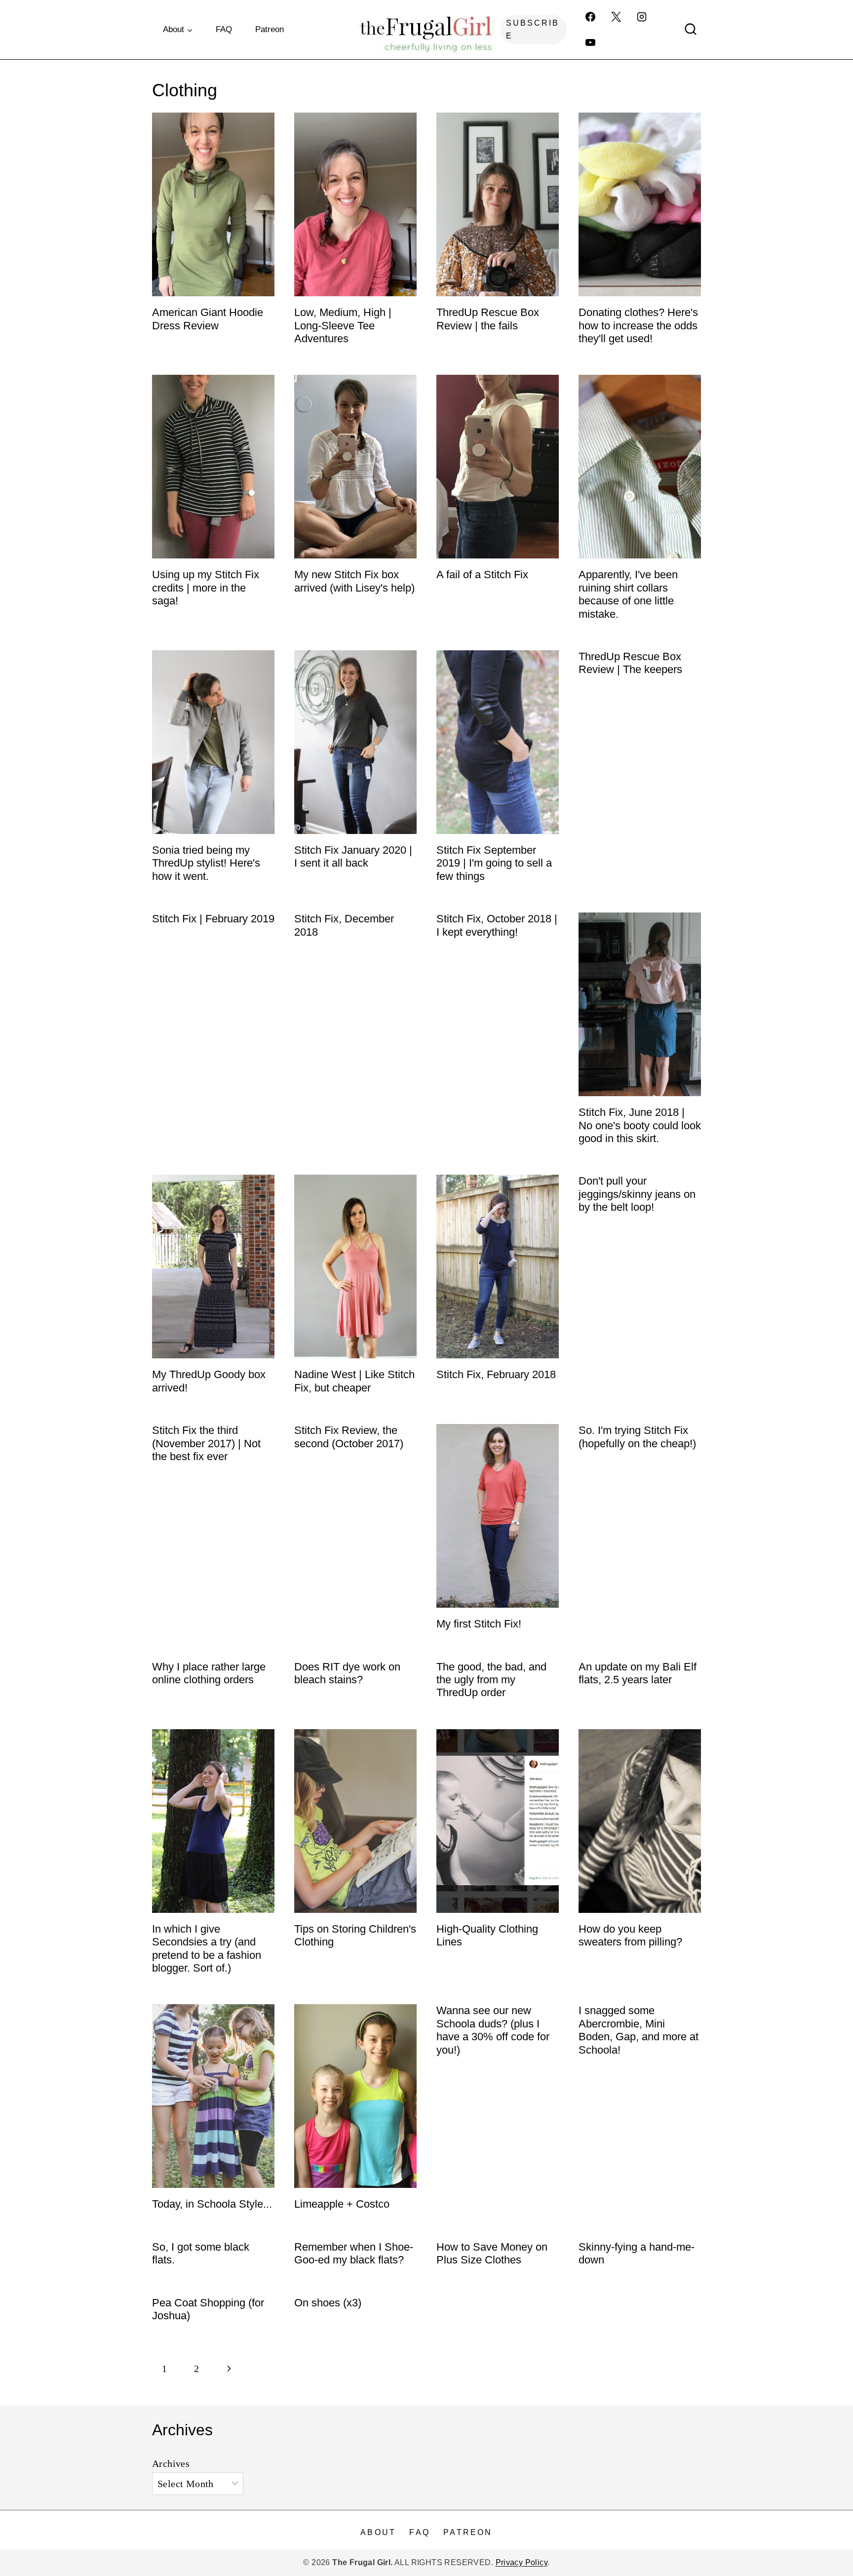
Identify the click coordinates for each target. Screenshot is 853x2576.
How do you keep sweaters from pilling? (630, 1935)
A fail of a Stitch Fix (482, 575)
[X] (616, 17)
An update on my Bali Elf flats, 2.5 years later (638, 1673)
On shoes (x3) (328, 2303)
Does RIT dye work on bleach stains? (347, 1673)
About (378, 2532)
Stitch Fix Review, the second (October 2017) (349, 1437)
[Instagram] (642, 17)
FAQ (224, 29)
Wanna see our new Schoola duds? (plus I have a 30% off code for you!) (493, 2030)
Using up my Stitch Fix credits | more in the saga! (206, 588)
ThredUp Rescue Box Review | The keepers (630, 663)
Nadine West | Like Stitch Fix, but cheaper (354, 1381)
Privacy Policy (522, 2562)
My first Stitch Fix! (479, 1624)
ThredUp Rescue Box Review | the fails (488, 319)
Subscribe (533, 29)
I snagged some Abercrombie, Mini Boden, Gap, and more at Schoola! (639, 2030)
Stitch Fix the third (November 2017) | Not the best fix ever (206, 1443)
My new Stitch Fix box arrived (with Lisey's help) (354, 581)
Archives (171, 2463)
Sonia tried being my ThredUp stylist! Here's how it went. (206, 863)
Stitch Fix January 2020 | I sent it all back (353, 856)
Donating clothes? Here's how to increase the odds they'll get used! (638, 325)
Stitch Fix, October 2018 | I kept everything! (497, 925)
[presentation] (213, 204)
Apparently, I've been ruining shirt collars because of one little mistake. (628, 594)
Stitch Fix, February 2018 (496, 1374)
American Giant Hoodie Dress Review (208, 319)
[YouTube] (590, 42)
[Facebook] (590, 17)
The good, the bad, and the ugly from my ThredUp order (491, 1680)
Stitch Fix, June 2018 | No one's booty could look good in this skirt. (640, 1125)
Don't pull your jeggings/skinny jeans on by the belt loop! (637, 1194)
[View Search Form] (691, 30)
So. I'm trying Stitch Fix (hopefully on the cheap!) (637, 1437)
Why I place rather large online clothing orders (209, 1673)
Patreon (270, 29)
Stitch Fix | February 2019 (213, 919)
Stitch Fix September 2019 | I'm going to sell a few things (494, 863)
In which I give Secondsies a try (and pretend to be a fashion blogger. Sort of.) (207, 1948)
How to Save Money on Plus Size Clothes (492, 2253)
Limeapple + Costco (342, 2204)
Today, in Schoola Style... (212, 2204)
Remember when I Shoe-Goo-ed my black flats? (354, 2253)
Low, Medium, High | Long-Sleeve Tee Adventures (343, 325)
